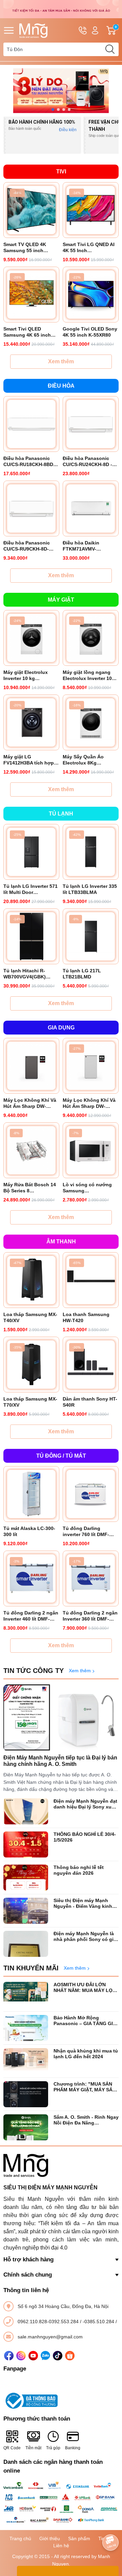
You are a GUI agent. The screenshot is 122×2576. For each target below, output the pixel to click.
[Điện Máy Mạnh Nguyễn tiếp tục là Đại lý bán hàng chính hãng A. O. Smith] (61, 1718)
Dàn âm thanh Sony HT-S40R (90, 1402)
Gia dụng (61, 1028)
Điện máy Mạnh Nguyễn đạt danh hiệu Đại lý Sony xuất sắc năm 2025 (85, 1804)
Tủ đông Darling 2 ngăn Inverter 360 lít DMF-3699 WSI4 (90, 1616)
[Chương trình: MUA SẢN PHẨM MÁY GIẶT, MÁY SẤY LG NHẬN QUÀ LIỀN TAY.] (26, 2094)
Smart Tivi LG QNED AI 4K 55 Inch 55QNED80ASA (89, 248)
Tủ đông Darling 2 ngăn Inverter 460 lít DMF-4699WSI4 (31, 1616)
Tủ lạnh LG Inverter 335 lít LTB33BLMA (90, 889)
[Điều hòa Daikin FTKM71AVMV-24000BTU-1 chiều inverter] (91, 508)
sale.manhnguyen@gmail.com (50, 2337)
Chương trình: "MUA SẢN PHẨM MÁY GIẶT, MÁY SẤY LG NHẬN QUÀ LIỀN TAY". (85, 2087)
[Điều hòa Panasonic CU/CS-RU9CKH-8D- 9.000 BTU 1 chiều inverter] (31, 508)
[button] (53, 110)
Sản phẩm (79, 2538)
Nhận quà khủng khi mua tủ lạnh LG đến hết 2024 (86, 2054)
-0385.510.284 (99, 2322)
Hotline (83, 30)
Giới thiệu (50, 2538)
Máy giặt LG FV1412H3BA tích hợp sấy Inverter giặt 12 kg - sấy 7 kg (30, 760)
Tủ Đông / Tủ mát (61, 1456)
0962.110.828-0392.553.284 (49, 2322)
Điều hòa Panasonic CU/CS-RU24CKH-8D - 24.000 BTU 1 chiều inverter (87, 461)
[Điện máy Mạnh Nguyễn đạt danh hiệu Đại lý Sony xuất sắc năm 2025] (26, 1811)
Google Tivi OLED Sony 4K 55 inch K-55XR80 (90, 332)
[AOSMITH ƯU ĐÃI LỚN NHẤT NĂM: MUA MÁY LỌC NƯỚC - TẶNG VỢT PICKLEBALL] (26, 1995)
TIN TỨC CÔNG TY (34, 1671)
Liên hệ (61, 2546)
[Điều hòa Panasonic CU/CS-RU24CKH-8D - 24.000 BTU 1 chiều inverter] (91, 424)
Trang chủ (20, 2538)
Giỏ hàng (117, 31)
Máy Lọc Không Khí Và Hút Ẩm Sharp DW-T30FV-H (30, 1103)
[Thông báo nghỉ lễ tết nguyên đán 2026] (26, 1878)
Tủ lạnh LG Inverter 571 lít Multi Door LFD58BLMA (30, 889)
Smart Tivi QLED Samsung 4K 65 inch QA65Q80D (27, 332)
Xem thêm (61, 361)
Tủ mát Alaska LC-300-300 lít (29, 1531)
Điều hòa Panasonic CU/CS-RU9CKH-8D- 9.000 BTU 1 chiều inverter (27, 546)
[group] (61, 91)
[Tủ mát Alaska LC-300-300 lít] (31, 1494)
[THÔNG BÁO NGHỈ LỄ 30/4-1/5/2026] (26, 1844)
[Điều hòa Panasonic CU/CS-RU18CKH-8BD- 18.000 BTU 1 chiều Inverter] (31, 424)
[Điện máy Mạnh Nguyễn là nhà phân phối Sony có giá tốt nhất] (26, 1944)
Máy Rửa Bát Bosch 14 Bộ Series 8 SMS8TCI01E (30, 1188)
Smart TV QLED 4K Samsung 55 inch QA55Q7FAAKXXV (25, 248)
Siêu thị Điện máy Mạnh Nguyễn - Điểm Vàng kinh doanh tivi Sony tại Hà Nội (84, 1903)
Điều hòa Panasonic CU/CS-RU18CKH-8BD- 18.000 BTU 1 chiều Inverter (29, 461)
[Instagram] (21, 2356)
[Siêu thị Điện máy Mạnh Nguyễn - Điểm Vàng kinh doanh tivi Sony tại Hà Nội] (26, 1911)
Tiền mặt (33, 2448)
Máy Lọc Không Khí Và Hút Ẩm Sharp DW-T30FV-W (89, 1103)
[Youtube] (33, 2356)
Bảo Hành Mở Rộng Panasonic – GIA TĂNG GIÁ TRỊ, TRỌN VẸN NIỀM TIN (85, 2021)
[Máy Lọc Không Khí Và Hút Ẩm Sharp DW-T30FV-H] (31, 1066)
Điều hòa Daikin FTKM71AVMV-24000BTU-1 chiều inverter (84, 546)
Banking (73, 2448)
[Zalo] (45, 2356)
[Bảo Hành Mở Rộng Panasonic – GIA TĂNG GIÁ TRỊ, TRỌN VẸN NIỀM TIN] (26, 2028)
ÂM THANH (61, 1242)
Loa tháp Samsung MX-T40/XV (30, 1317)
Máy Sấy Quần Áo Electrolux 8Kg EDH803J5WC (83, 760)
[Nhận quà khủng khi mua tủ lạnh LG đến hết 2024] (26, 2061)
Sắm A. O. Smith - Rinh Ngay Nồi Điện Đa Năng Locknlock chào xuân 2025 (86, 2120)
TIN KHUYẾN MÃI (31, 1968)
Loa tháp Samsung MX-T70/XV (30, 1402)
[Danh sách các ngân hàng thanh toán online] (61, 2502)
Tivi (61, 172)
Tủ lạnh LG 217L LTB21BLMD (82, 974)
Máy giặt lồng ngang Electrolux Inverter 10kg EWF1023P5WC (90, 675)
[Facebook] (9, 2356)
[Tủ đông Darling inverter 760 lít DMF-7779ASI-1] (91, 1494)
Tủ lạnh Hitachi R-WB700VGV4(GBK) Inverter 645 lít (25, 974)
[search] (110, 49)
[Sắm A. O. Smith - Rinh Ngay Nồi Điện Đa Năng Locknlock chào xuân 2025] (26, 2127)
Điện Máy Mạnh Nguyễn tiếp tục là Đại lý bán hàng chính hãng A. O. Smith (60, 1761)
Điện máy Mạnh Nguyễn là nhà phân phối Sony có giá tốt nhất (85, 1937)
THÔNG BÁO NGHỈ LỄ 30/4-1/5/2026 (85, 1837)
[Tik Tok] (58, 2356)
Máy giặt (61, 600)
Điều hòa (61, 386)
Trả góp (53, 2448)
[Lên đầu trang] (110, 2524)
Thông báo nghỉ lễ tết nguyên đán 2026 (79, 1870)
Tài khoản (95, 30)
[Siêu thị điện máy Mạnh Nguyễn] (61, 9)
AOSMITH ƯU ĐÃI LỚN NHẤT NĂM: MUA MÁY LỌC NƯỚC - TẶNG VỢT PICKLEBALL (85, 1988)
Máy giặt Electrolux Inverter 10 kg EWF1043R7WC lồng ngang (27, 675)
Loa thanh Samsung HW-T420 (86, 1317)
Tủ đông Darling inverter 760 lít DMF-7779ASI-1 (86, 1532)
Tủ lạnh (61, 814)
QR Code (12, 2448)
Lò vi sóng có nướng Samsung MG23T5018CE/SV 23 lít (89, 1188)
